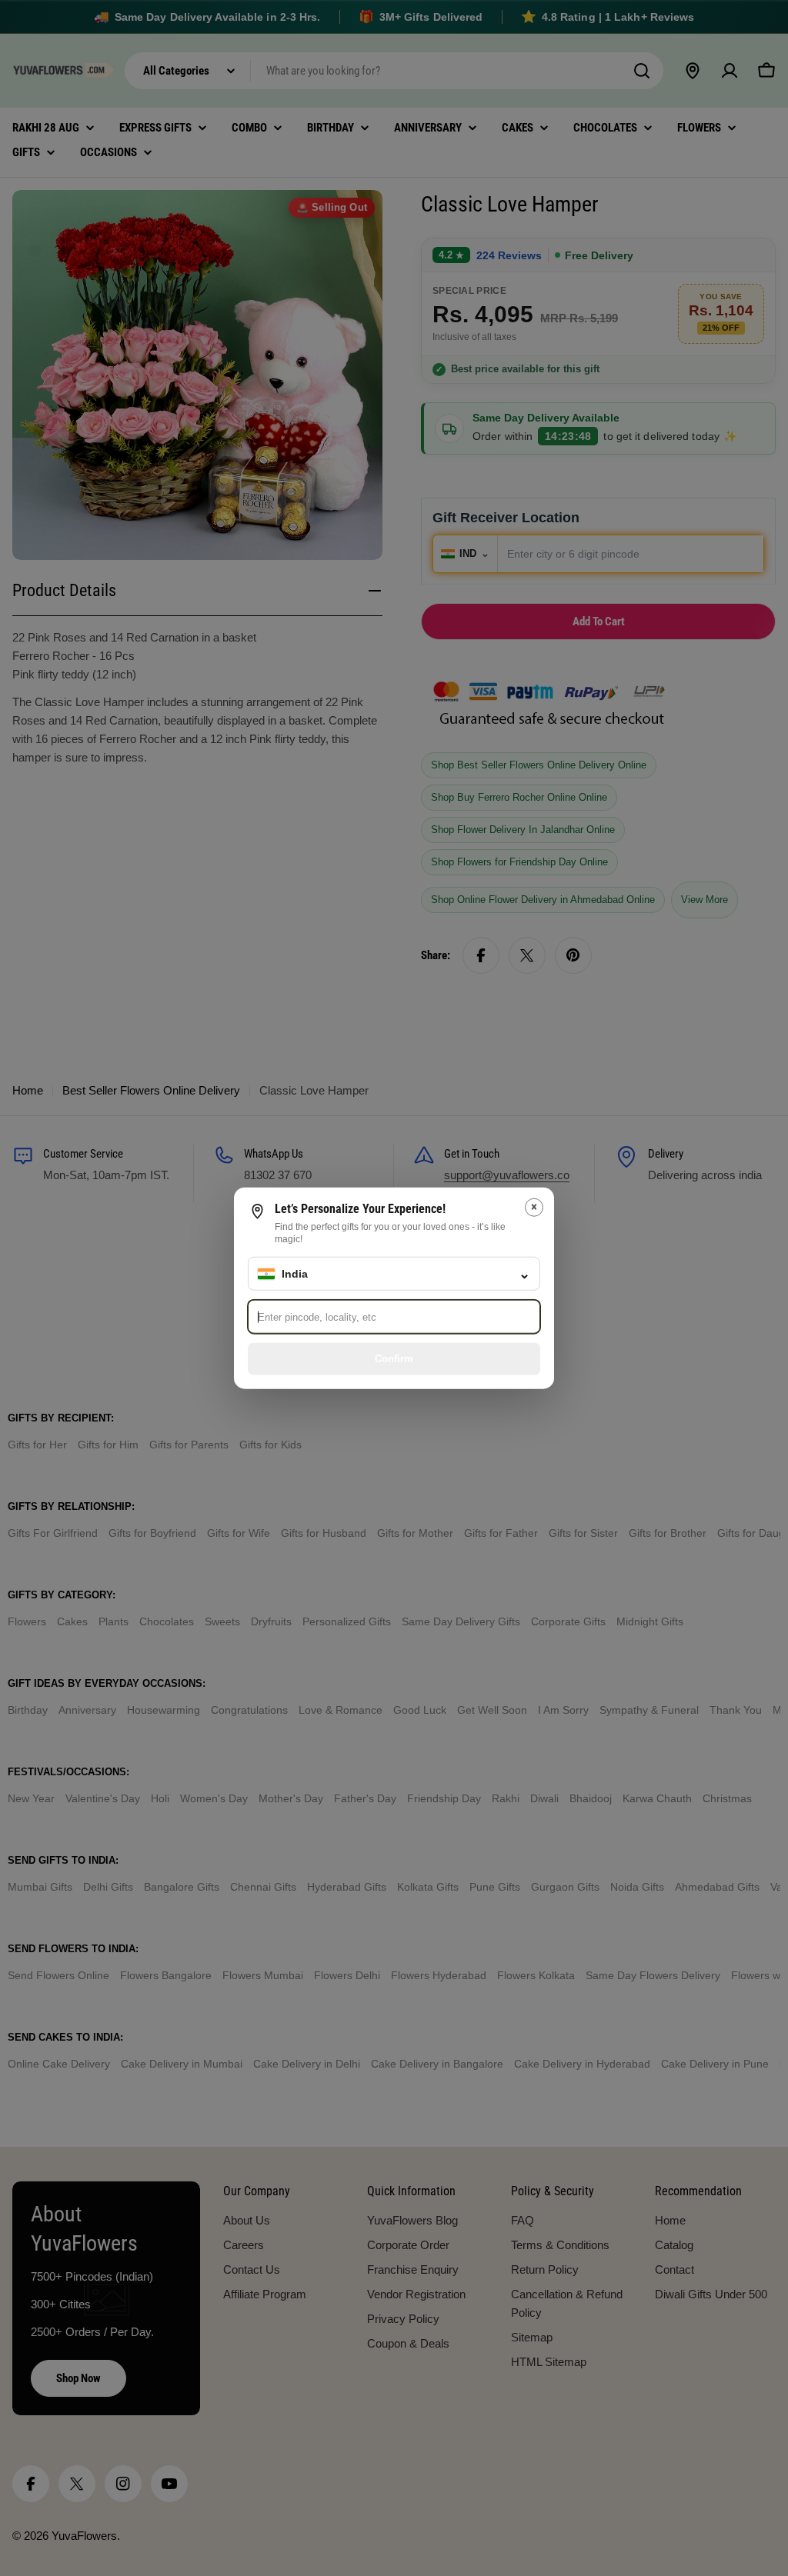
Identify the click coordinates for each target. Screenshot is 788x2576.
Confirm (394, 1358)
